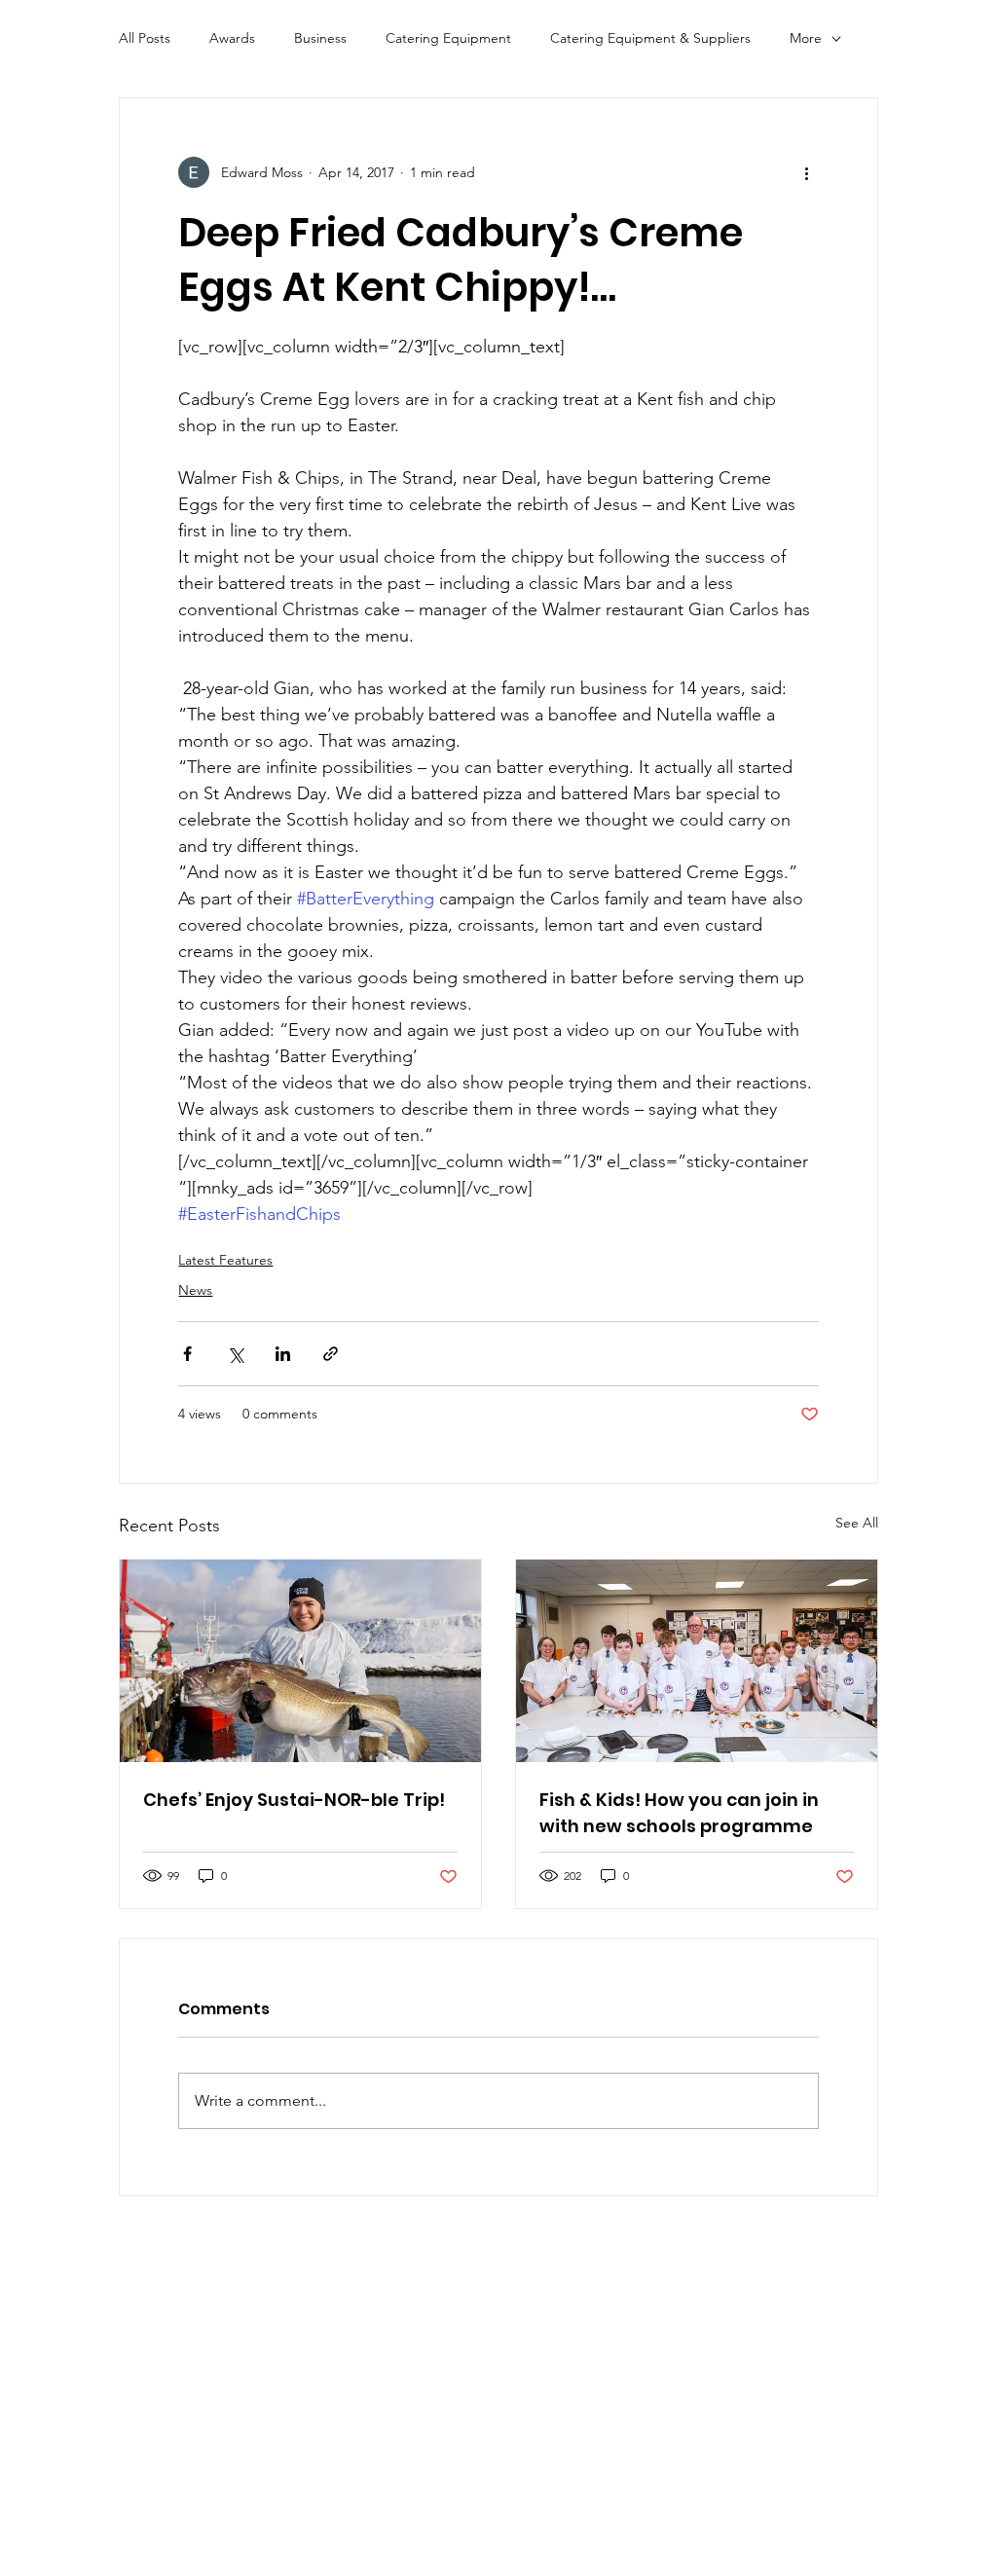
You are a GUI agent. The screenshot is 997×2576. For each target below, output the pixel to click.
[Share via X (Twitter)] (235, 1354)
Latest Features (225, 1260)
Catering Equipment (448, 38)
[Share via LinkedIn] (283, 1354)
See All (857, 1523)
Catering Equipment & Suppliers (650, 38)
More (806, 38)
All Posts (145, 38)
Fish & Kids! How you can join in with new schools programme (679, 1813)
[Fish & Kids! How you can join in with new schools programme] (697, 1661)
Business (320, 38)
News (195, 1290)
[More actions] (807, 172)
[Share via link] (331, 1354)
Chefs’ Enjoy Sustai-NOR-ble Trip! (294, 1800)
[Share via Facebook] (187, 1354)
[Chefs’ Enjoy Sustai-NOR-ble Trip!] (300, 1661)
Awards (232, 38)
